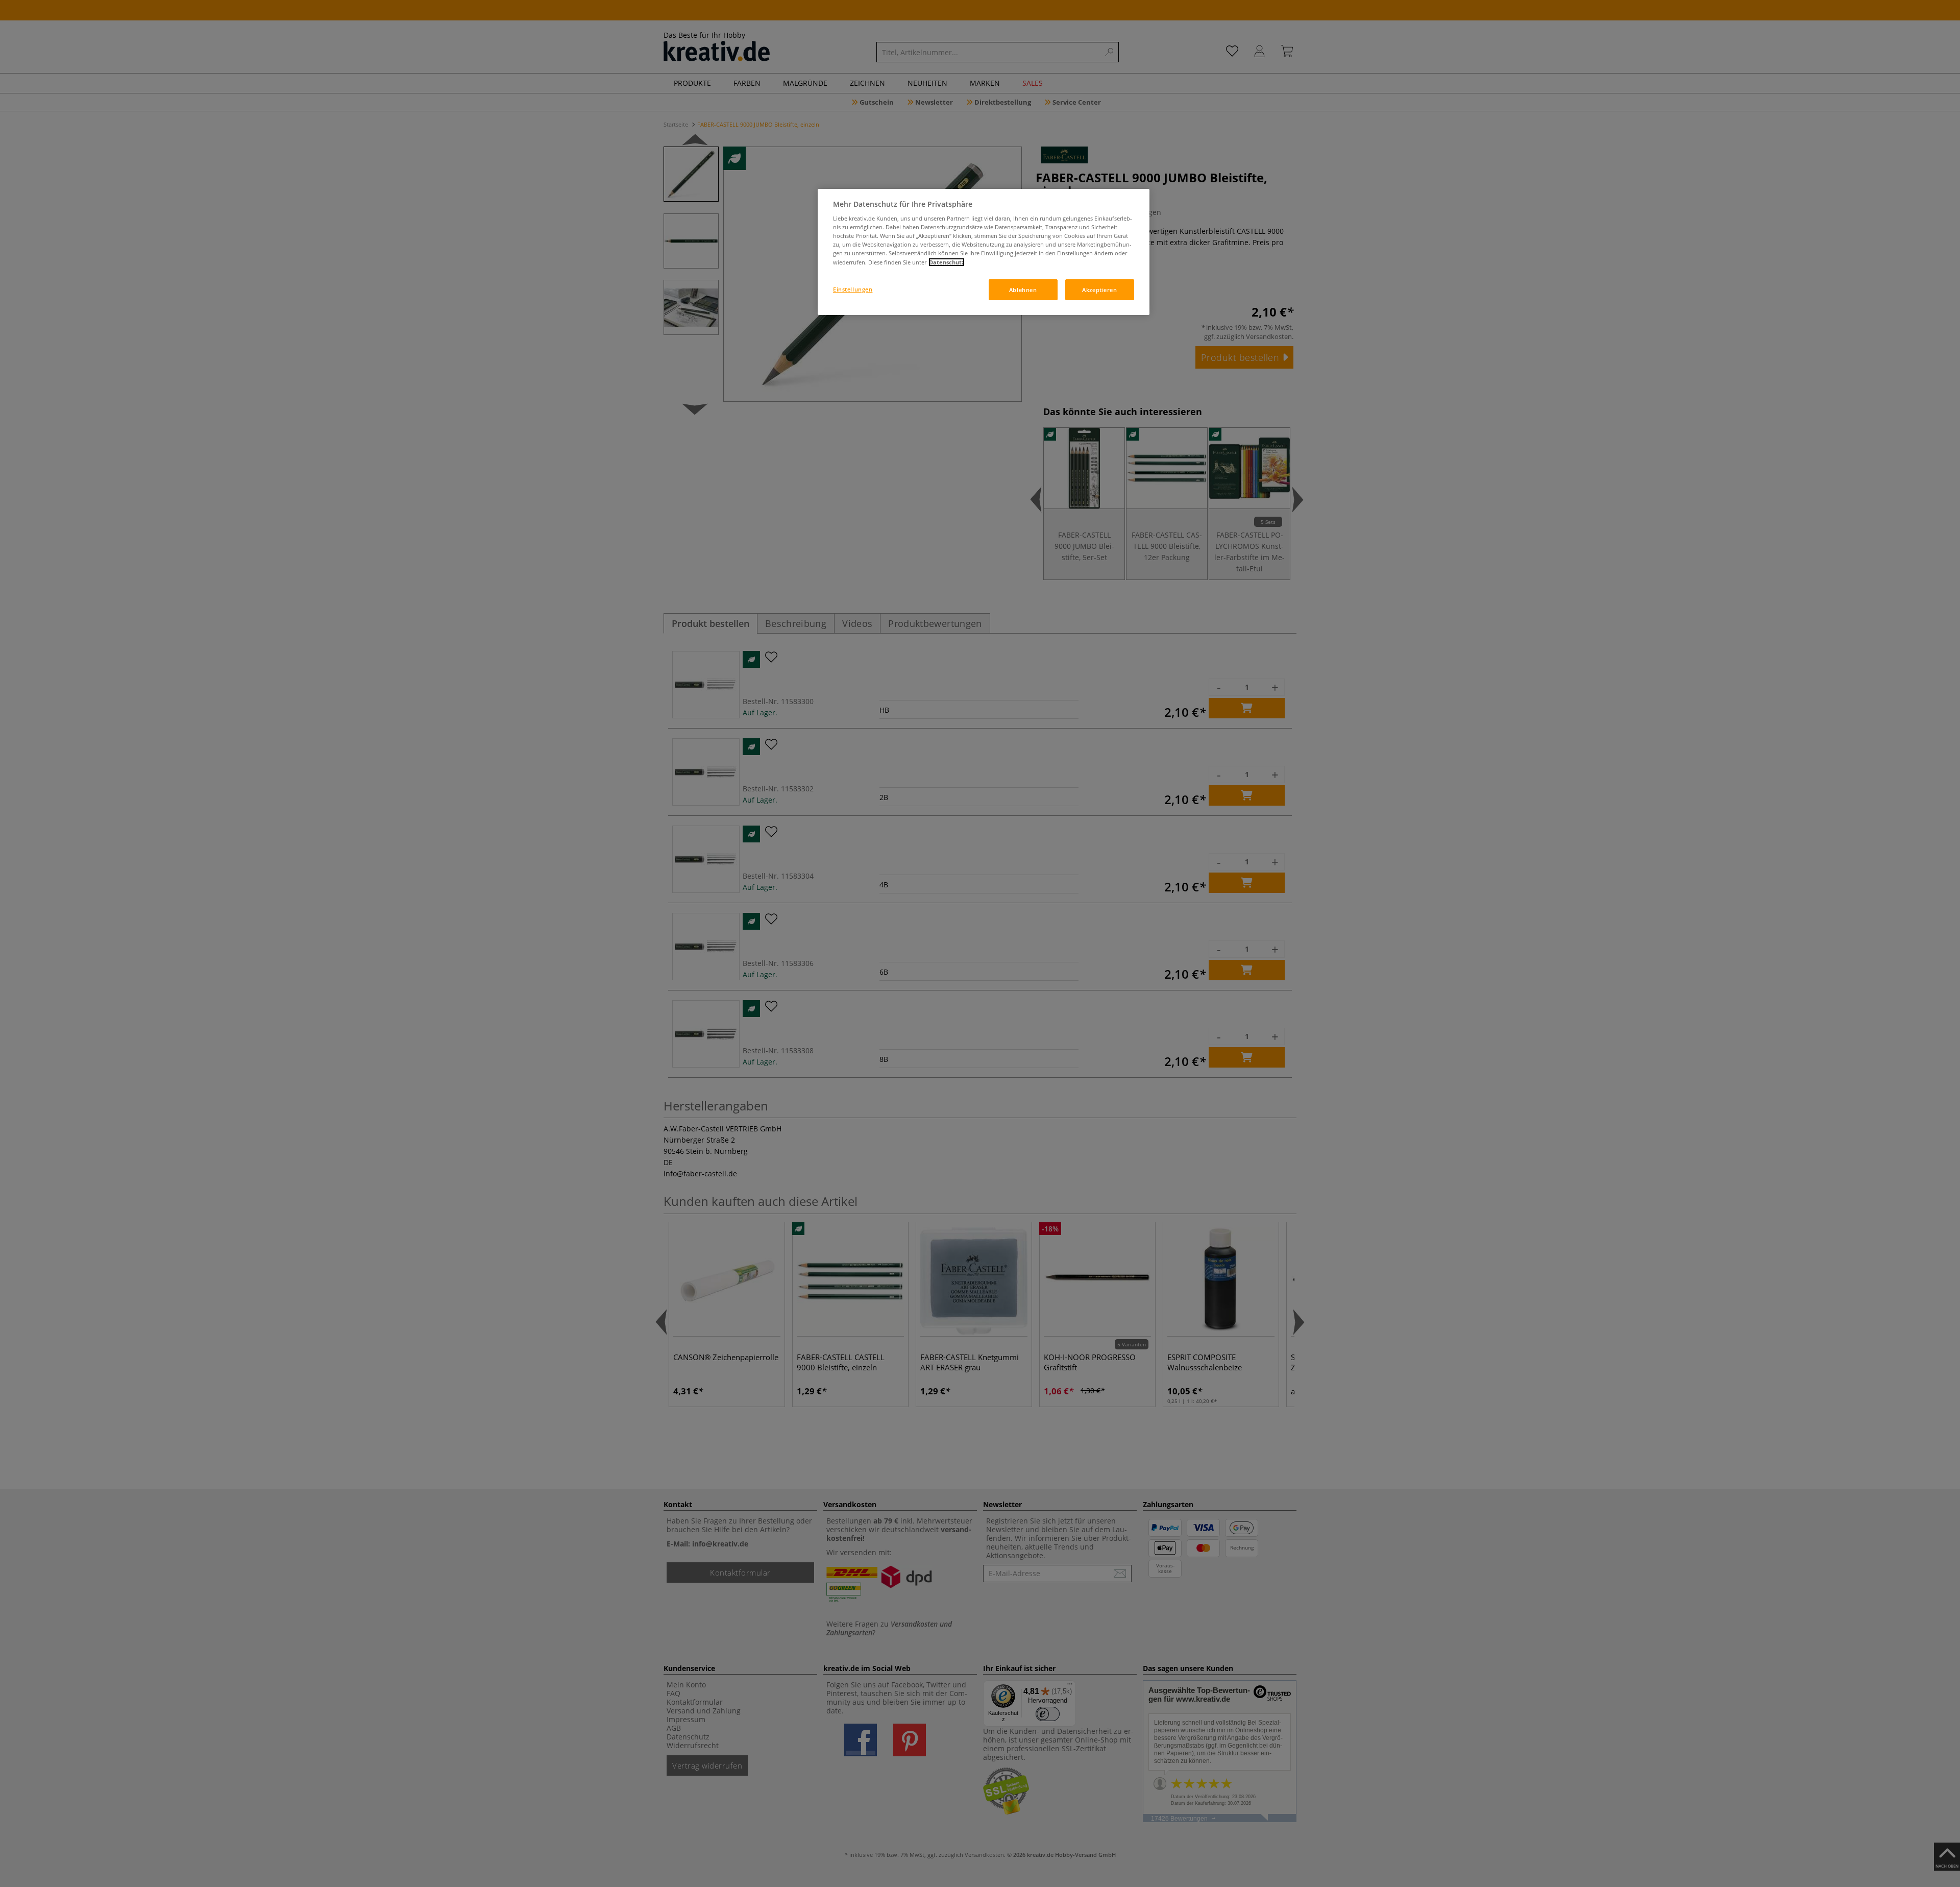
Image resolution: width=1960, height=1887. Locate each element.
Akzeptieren (1099, 290)
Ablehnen (1023, 290)
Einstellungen (853, 289)
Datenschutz (947, 262)
